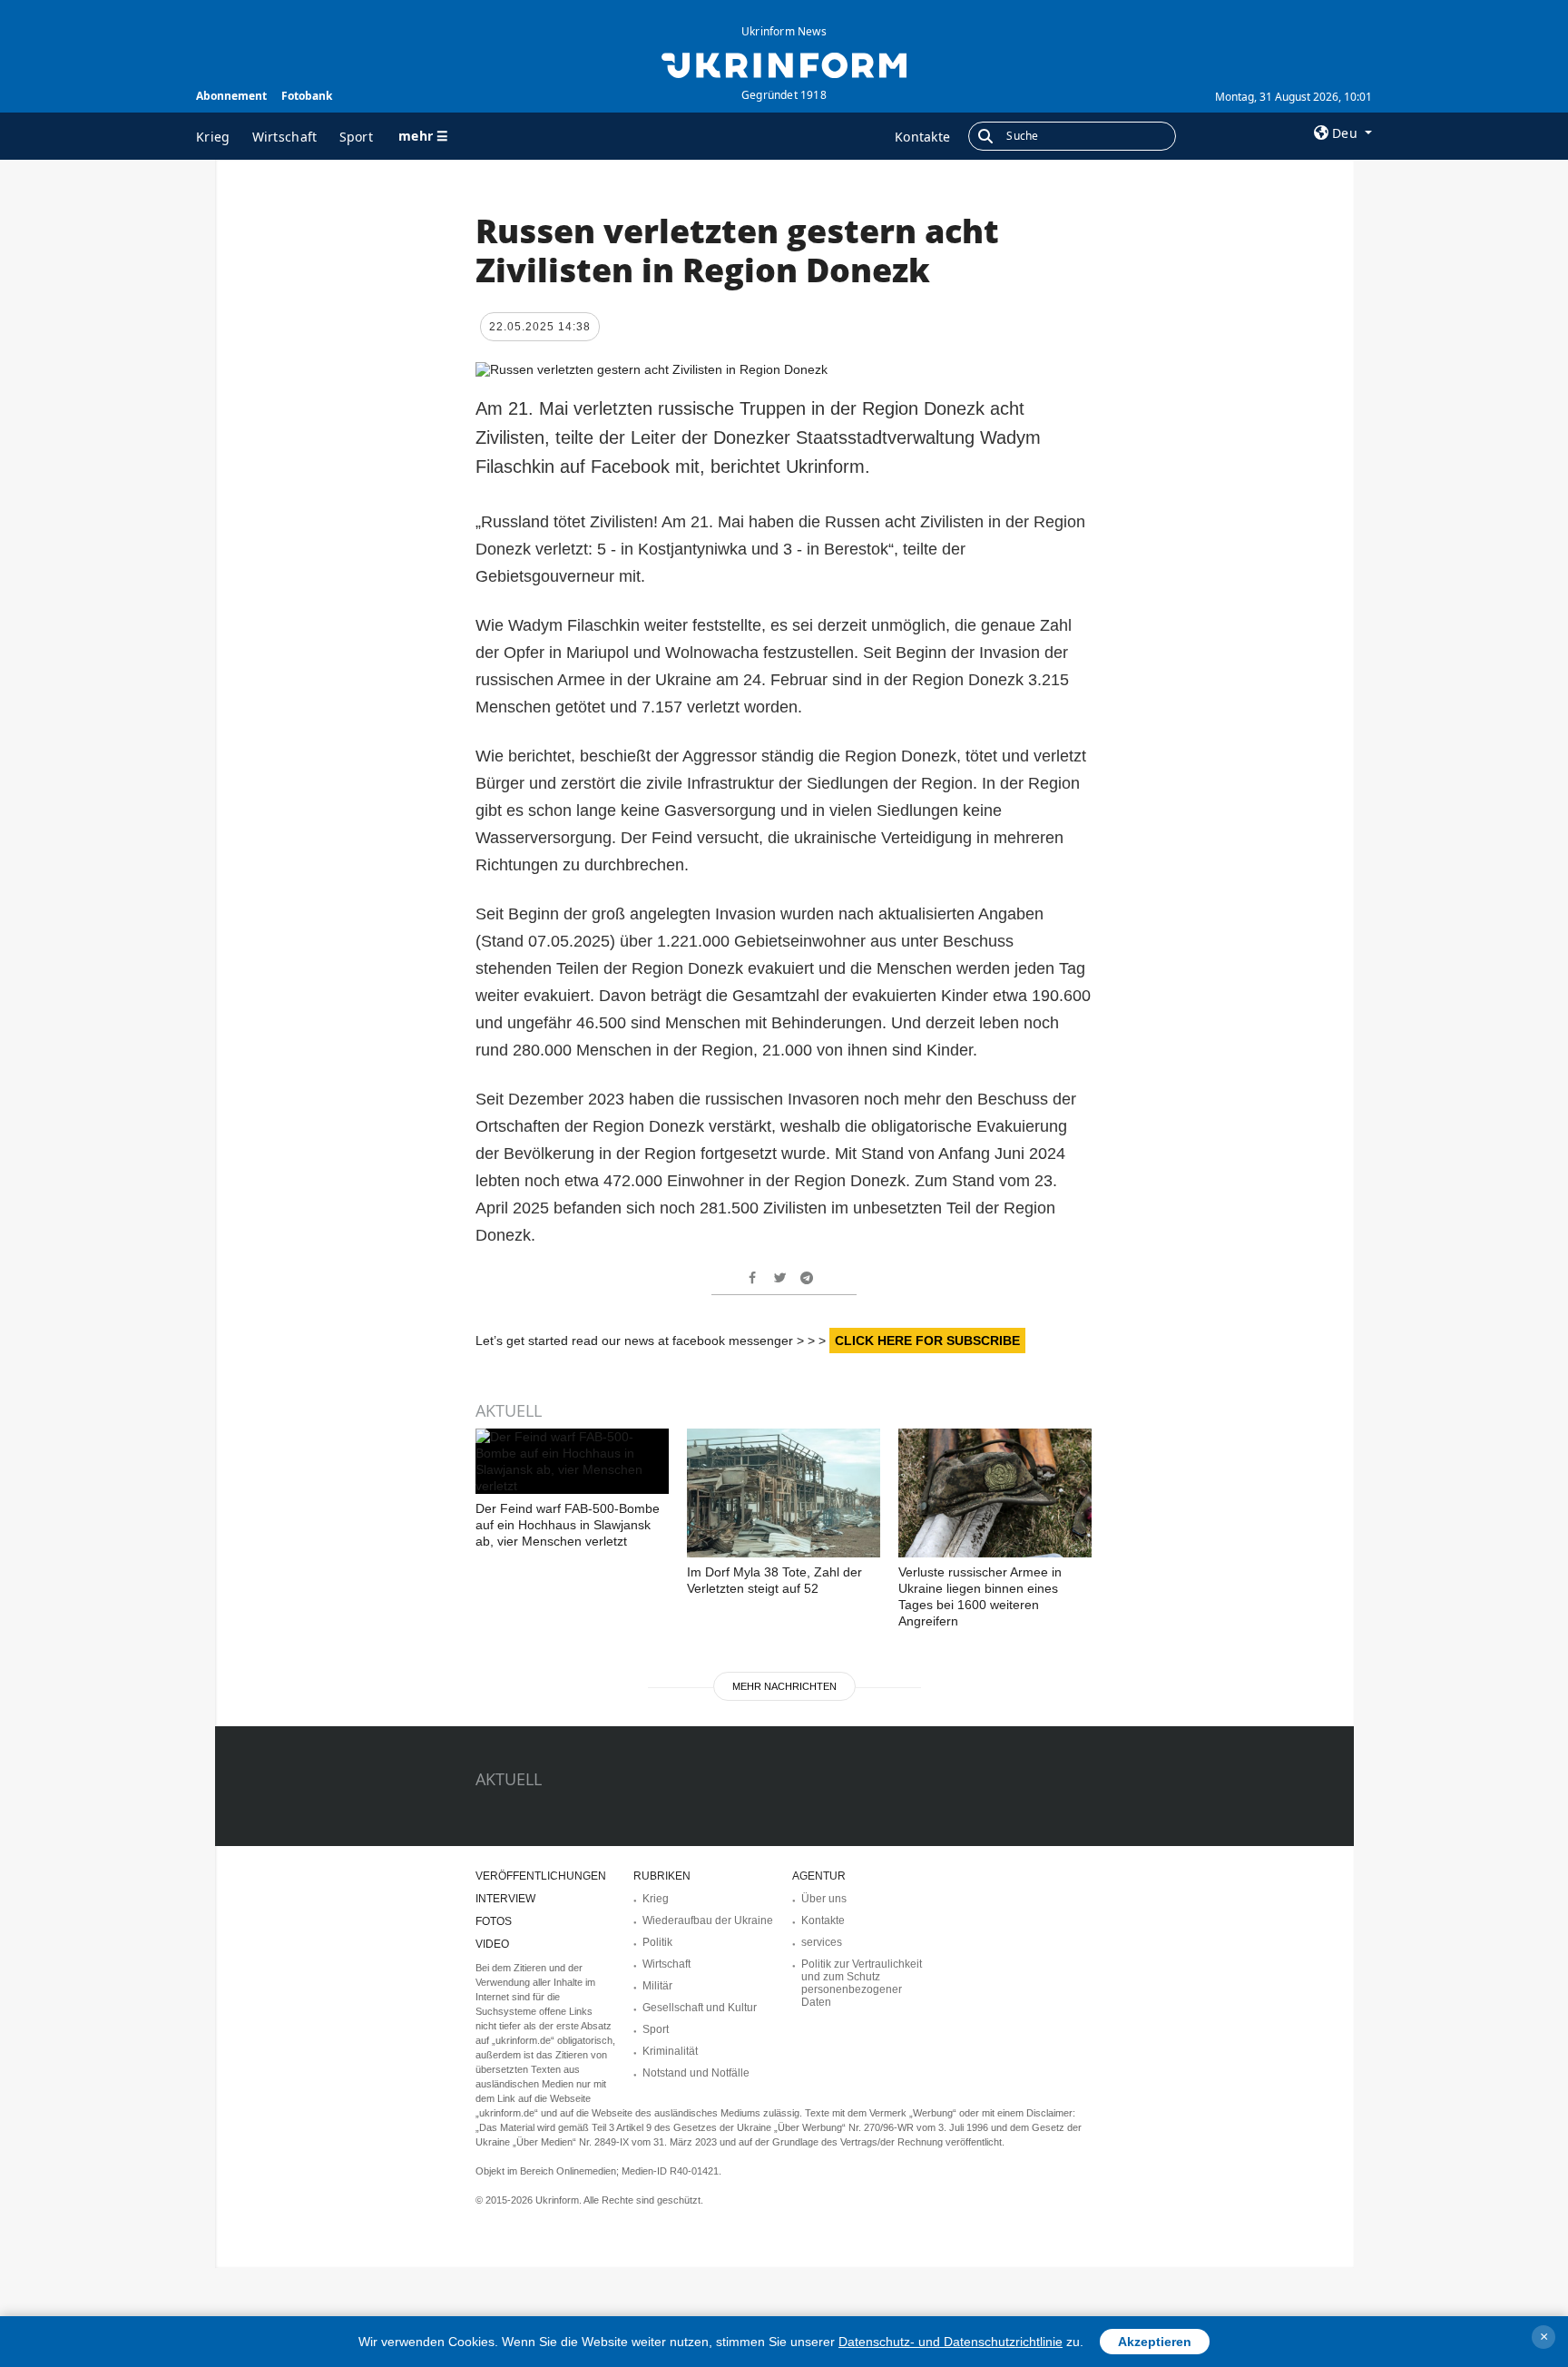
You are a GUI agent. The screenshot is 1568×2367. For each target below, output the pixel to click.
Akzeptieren (1155, 2342)
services (822, 1942)
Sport (357, 137)
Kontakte (922, 137)
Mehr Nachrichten (784, 1686)
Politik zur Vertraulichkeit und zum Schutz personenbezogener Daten (862, 1983)
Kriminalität (670, 2051)
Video (492, 1944)
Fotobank (307, 96)
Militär (657, 1986)
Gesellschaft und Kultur (700, 2008)
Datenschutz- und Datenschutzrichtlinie (951, 2342)
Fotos (494, 1921)
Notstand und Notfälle (696, 2073)
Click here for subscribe (927, 1341)
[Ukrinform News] (784, 64)
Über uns (824, 1899)
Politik (657, 1942)
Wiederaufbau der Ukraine (708, 1920)
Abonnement (231, 96)
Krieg (213, 137)
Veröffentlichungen (541, 1876)
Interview (505, 1899)
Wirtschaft (285, 137)
